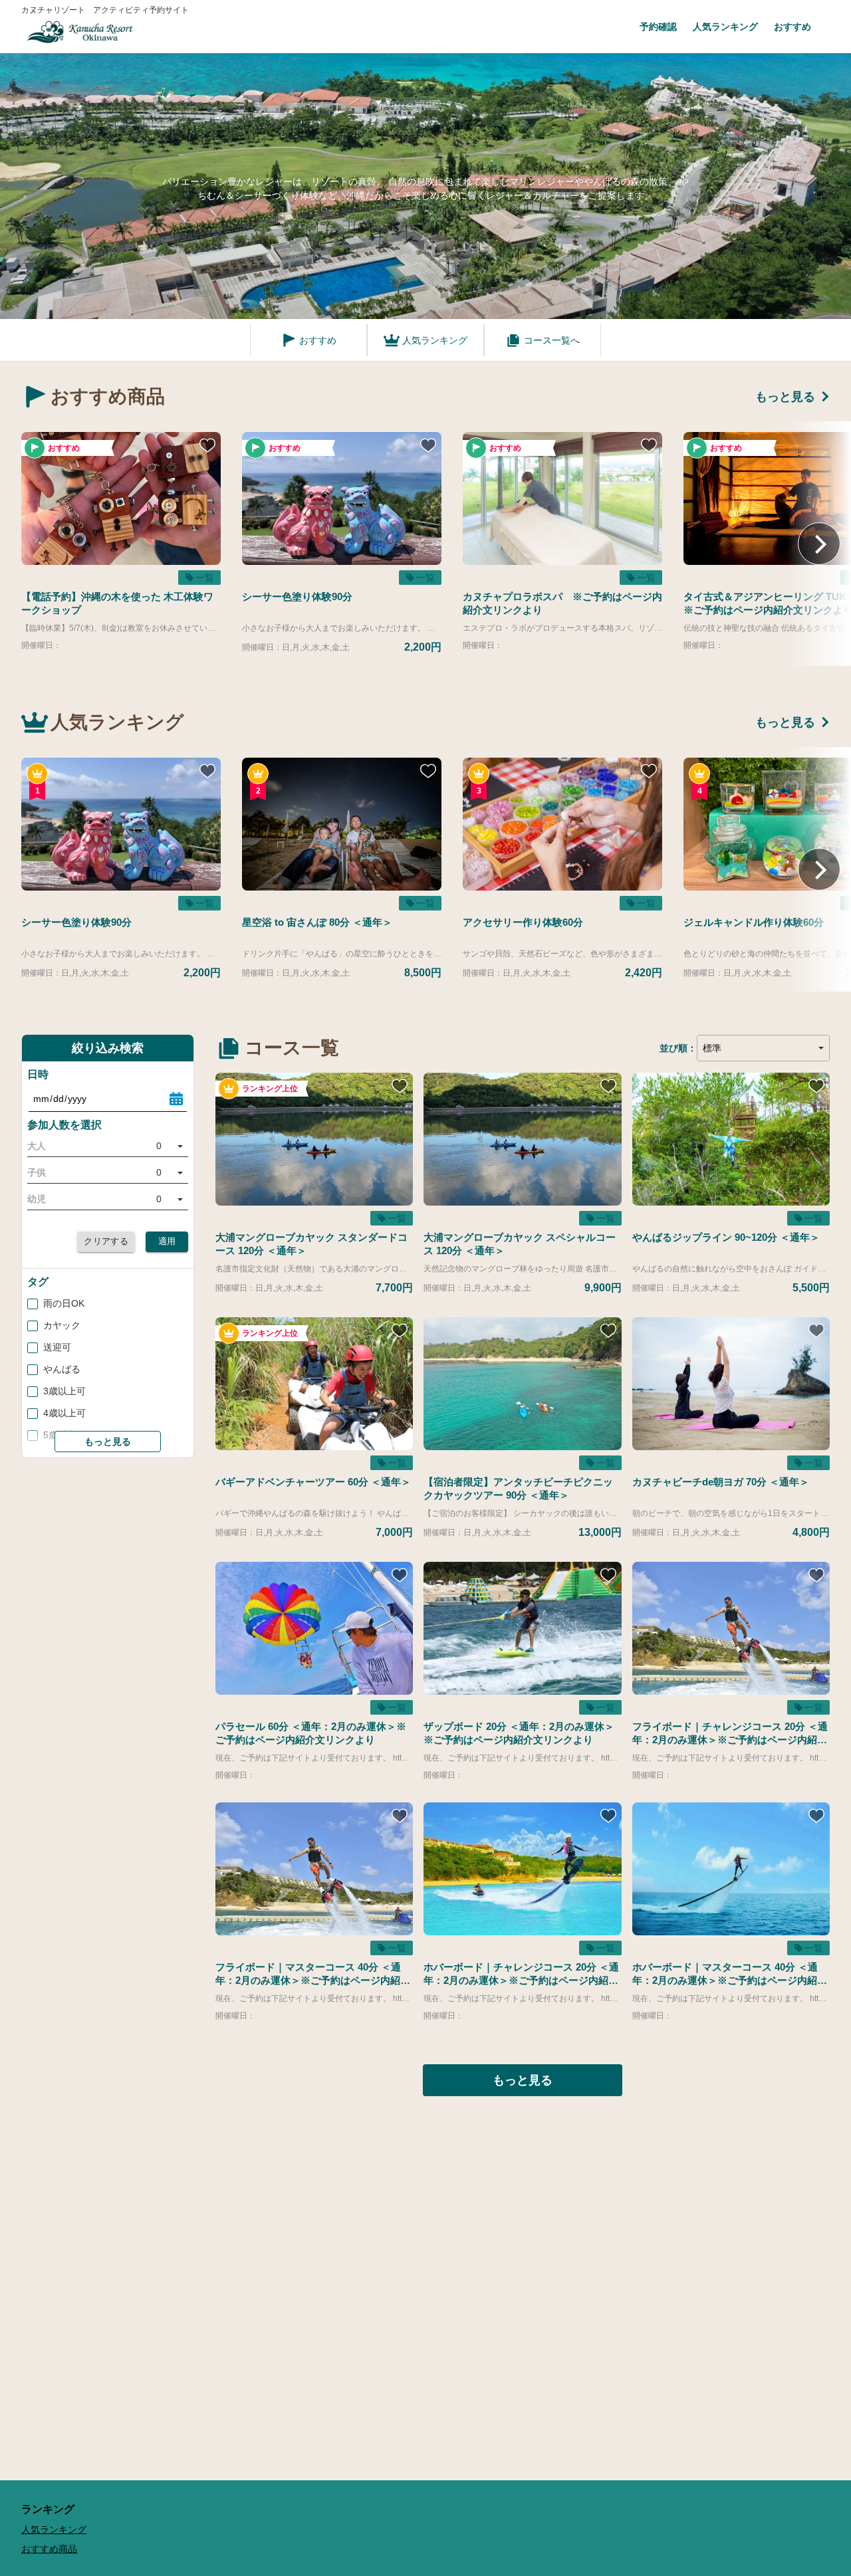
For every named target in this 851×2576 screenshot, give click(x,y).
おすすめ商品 (49, 2549)
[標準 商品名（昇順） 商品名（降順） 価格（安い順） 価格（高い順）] (763, 1048)
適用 (167, 1241)
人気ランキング (725, 27)
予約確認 (658, 27)
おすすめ (792, 27)
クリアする (106, 1241)
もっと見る (785, 397)
